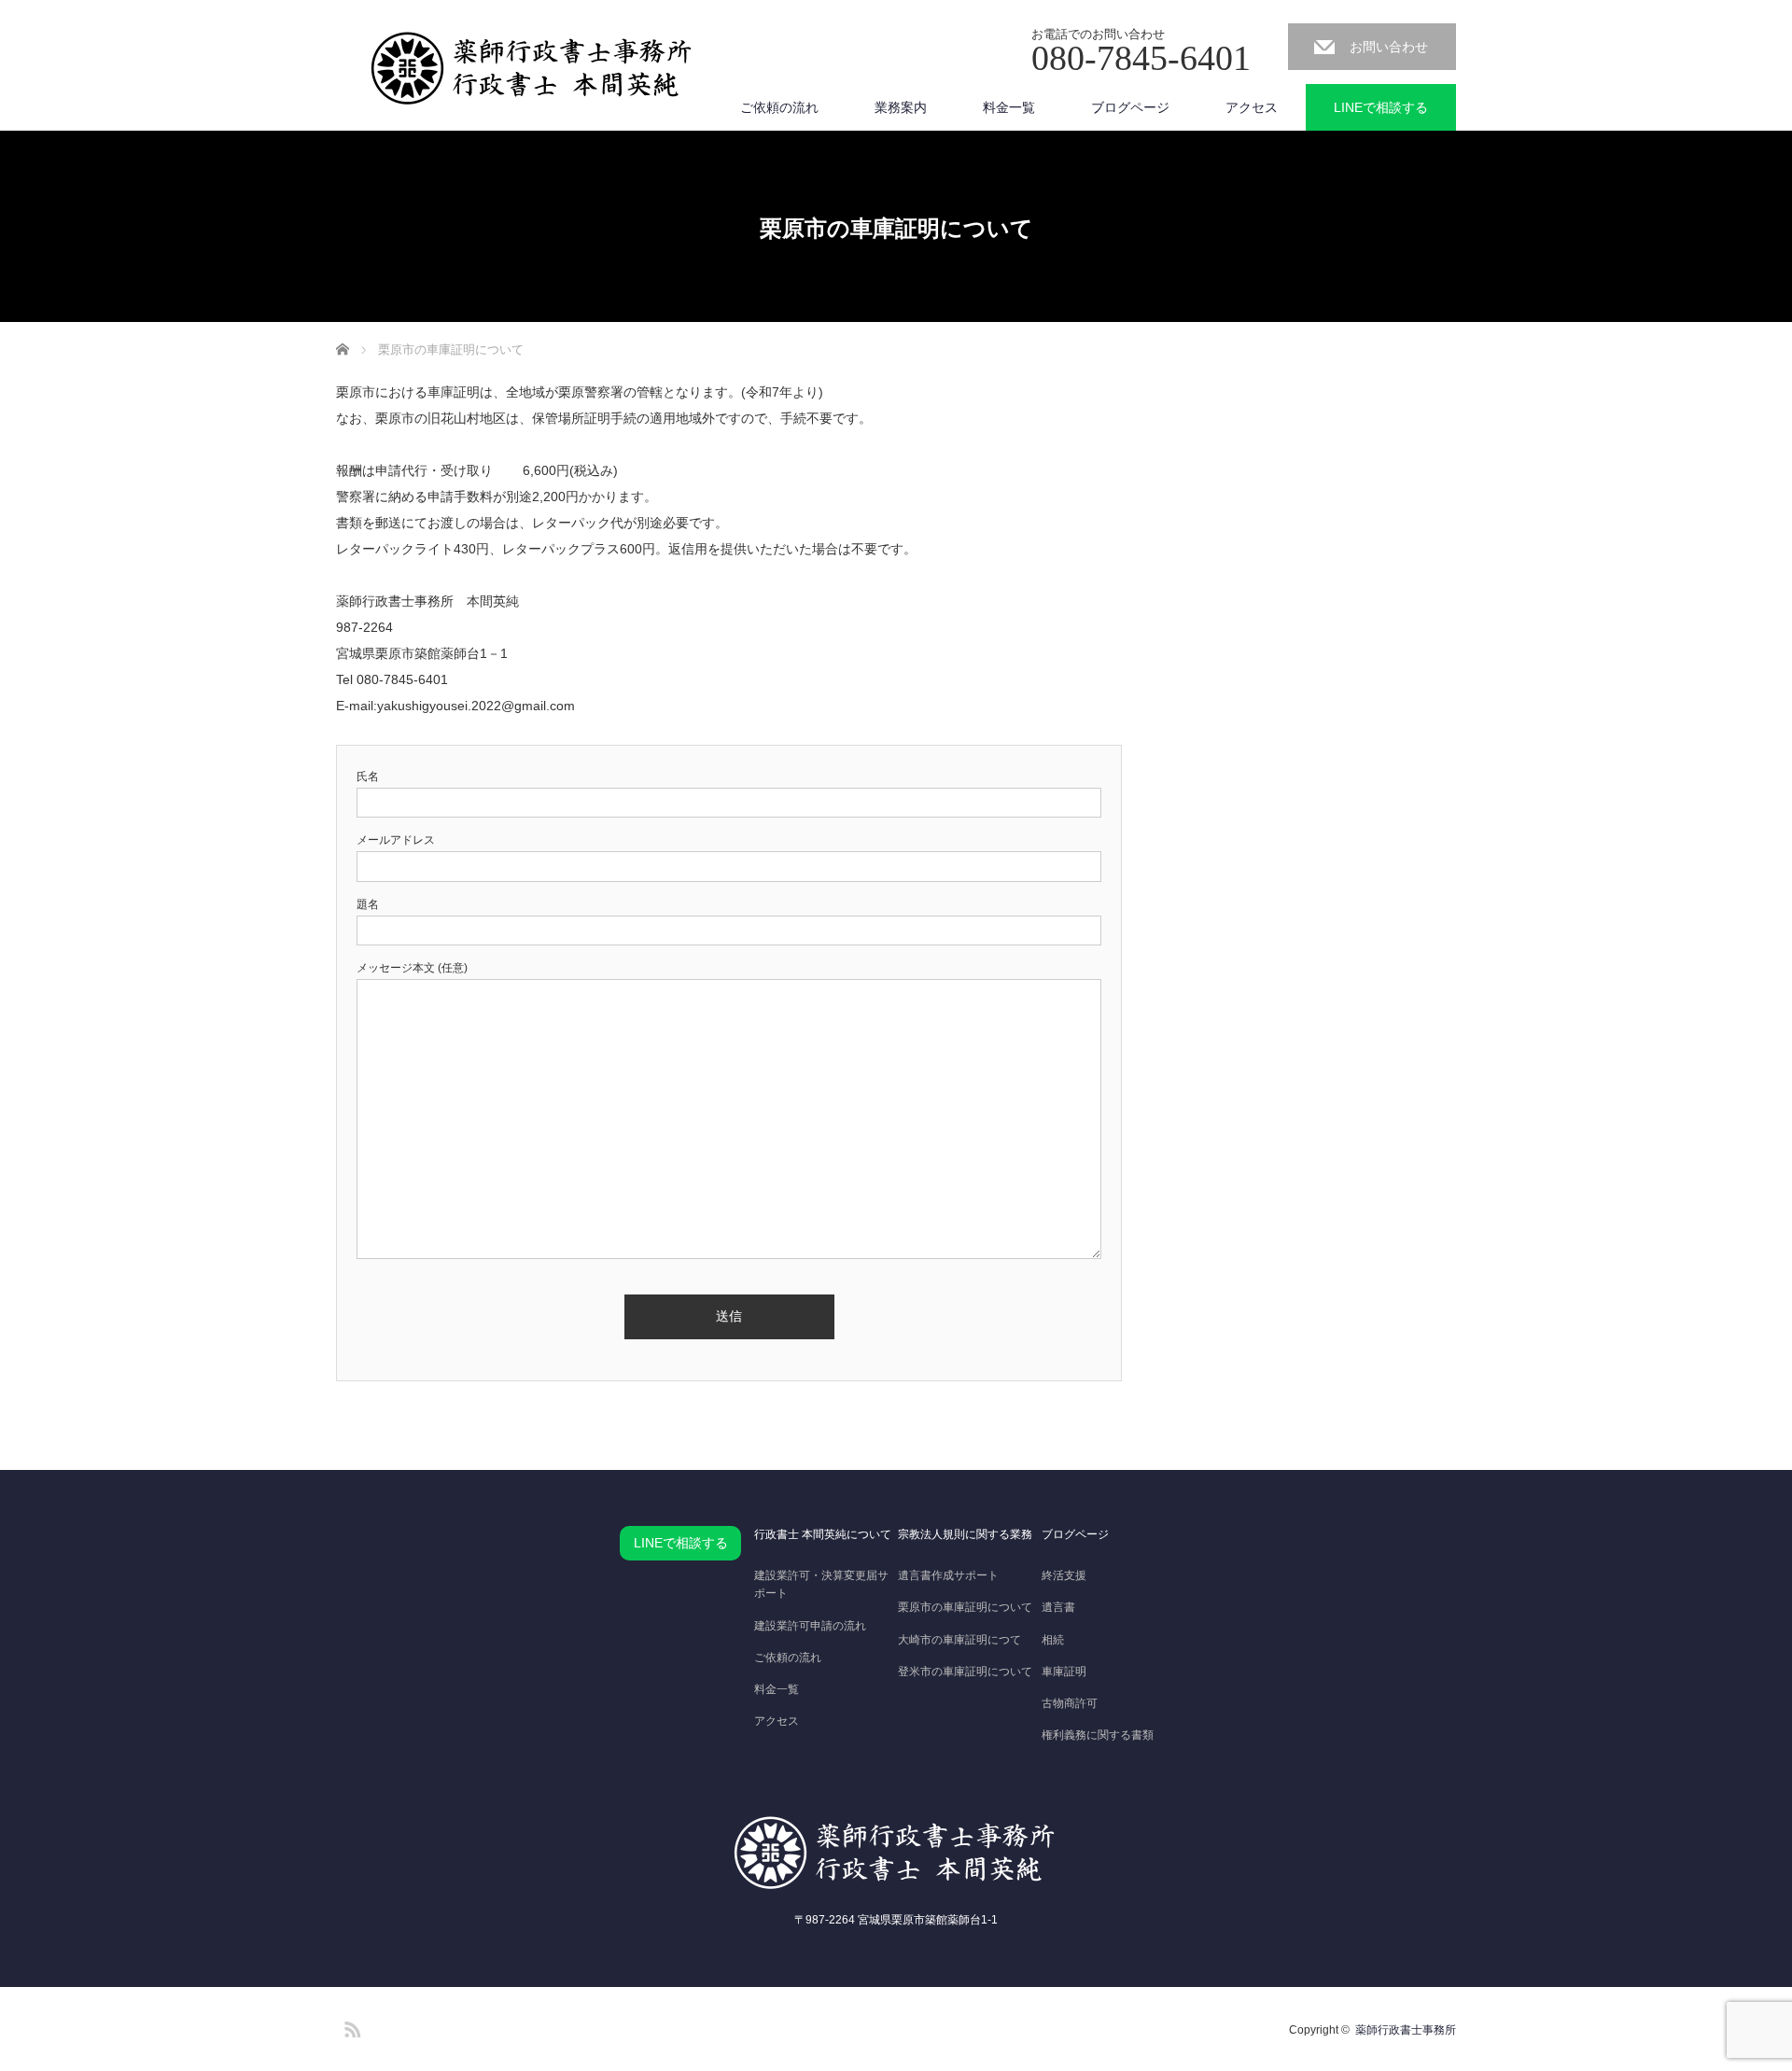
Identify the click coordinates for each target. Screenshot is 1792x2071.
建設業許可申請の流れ (810, 1626)
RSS (350, 2026)
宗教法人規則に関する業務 (965, 1534)
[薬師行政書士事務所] (533, 69)
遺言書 (1058, 1607)
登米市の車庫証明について (965, 1672)
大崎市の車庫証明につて (959, 1640)
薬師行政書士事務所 (1406, 2030)
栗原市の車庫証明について (965, 1607)
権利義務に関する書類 (1098, 1735)
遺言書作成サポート (948, 1575)
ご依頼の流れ (779, 107)
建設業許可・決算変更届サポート (821, 1584)
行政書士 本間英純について (823, 1534)
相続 (1053, 1640)
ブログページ (1130, 107)
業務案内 (901, 107)
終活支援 (1064, 1575)
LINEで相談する (1381, 107)
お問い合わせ (1389, 47)
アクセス (1252, 107)
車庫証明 (1064, 1672)
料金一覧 (1009, 107)
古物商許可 (1070, 1703)
